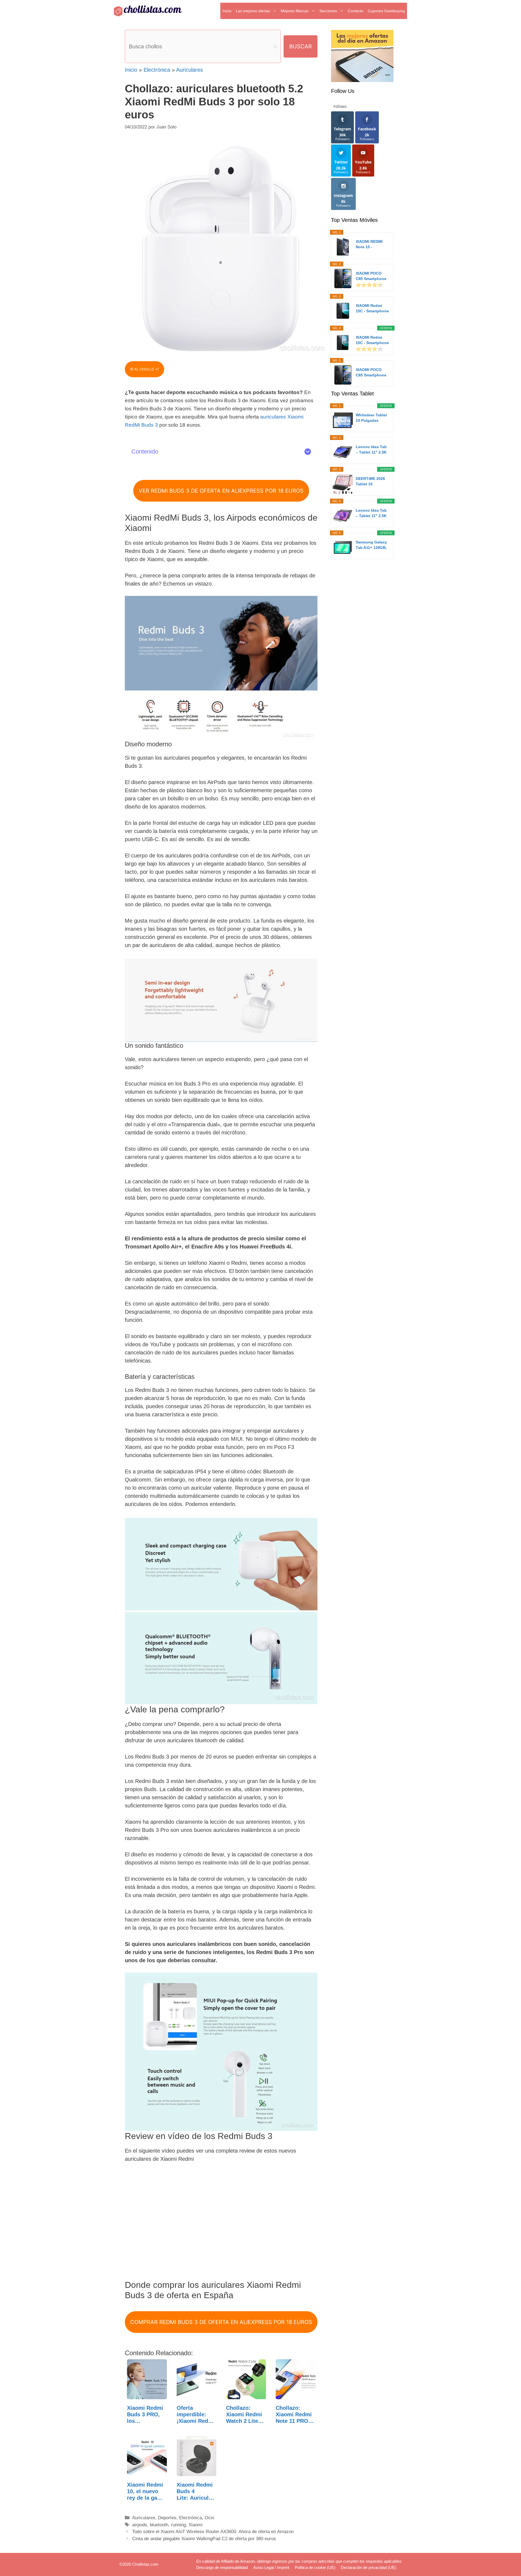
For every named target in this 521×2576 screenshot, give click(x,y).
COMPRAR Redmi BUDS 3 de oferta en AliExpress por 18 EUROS (221, 2322)
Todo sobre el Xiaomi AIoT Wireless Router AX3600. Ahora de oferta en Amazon (213, 2532)
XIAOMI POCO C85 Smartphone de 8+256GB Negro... (371, 373)
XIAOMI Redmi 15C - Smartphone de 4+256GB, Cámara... (372, 340)
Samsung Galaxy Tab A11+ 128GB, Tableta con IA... (371, 545)
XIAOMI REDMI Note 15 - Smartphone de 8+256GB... (370, 244)
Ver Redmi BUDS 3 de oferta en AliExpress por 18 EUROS (221, 491)
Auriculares (190, 70)
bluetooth (159, 2525)
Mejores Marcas (295, 11)
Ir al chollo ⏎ (144, 369)
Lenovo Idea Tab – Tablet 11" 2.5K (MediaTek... (371, 450)
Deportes (167, 2518)
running (178, 2525)
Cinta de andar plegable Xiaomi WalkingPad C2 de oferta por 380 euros (204, 2539)
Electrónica (157, 70)
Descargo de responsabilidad (222, 2567)
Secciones (328, 11)
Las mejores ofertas (253, 11)
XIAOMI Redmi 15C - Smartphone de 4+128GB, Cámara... (372, 309)
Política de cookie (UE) (315, 2567)
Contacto (356, 11)
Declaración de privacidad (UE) (368, 2567)
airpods (140, 2525)
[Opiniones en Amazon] (369, 285)
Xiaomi (196, 2525)
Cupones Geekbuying (386, 11)
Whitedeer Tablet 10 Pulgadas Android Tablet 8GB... (371, 418)
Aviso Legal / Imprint (271, 2567)
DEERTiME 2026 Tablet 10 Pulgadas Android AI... (372, 482)
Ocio (209, 2518)
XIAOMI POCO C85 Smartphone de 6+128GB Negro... (371, 276)
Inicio (227, 11)
